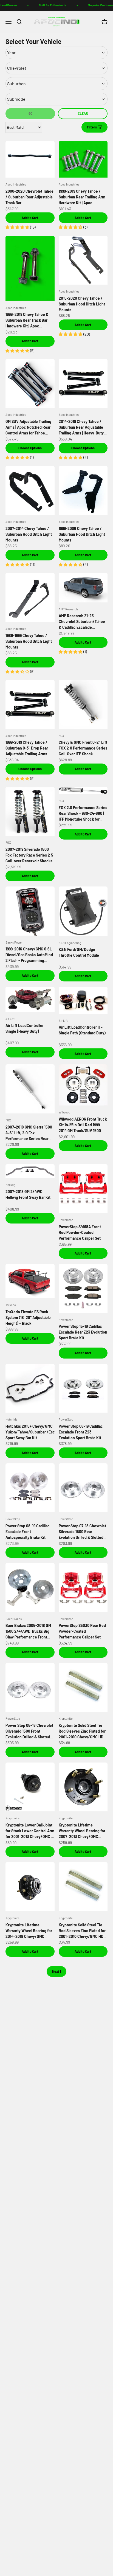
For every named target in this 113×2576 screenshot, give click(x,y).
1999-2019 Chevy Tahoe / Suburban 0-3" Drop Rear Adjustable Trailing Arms (27, 748)
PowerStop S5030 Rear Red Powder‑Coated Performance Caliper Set (82, 1631)
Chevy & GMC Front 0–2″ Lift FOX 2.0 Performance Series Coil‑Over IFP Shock (83, 748)
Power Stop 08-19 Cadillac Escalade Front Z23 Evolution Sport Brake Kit (81, 1432)
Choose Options (30, 448)
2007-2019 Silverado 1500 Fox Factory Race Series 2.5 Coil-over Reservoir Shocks (29, 855)
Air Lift (10, 1019)
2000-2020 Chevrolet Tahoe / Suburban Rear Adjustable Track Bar (29, 197)
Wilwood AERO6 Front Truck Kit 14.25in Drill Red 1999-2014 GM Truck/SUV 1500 (83, 1125)
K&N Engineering (70, 943)
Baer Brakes (14, 1619)
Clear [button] (83, 113)
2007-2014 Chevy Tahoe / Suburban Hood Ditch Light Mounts (29, 534)
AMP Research (68, 609)
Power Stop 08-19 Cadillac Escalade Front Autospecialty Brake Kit (28, 1532)
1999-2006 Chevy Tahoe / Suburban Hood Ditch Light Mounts (82, 534)
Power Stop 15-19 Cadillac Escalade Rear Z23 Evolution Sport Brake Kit (83, 1332)
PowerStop (66, 1220)
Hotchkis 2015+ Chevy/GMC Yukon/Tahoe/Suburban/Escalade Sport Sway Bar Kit (35, 1432)
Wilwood (64, 1112)
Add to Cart (30, 218)
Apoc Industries (16, 184)
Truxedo (11, 1305)
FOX (61, 736)
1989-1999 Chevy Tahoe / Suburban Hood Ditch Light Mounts (29, 641)
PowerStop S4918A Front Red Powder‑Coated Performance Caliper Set (80, 1232)
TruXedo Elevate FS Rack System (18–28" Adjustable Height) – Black (28, 1318)
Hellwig (10, 1185)
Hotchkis (11, 1419)
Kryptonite (66, 1718)
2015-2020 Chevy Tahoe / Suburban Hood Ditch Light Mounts (82, 304)
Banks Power (14, 942)
